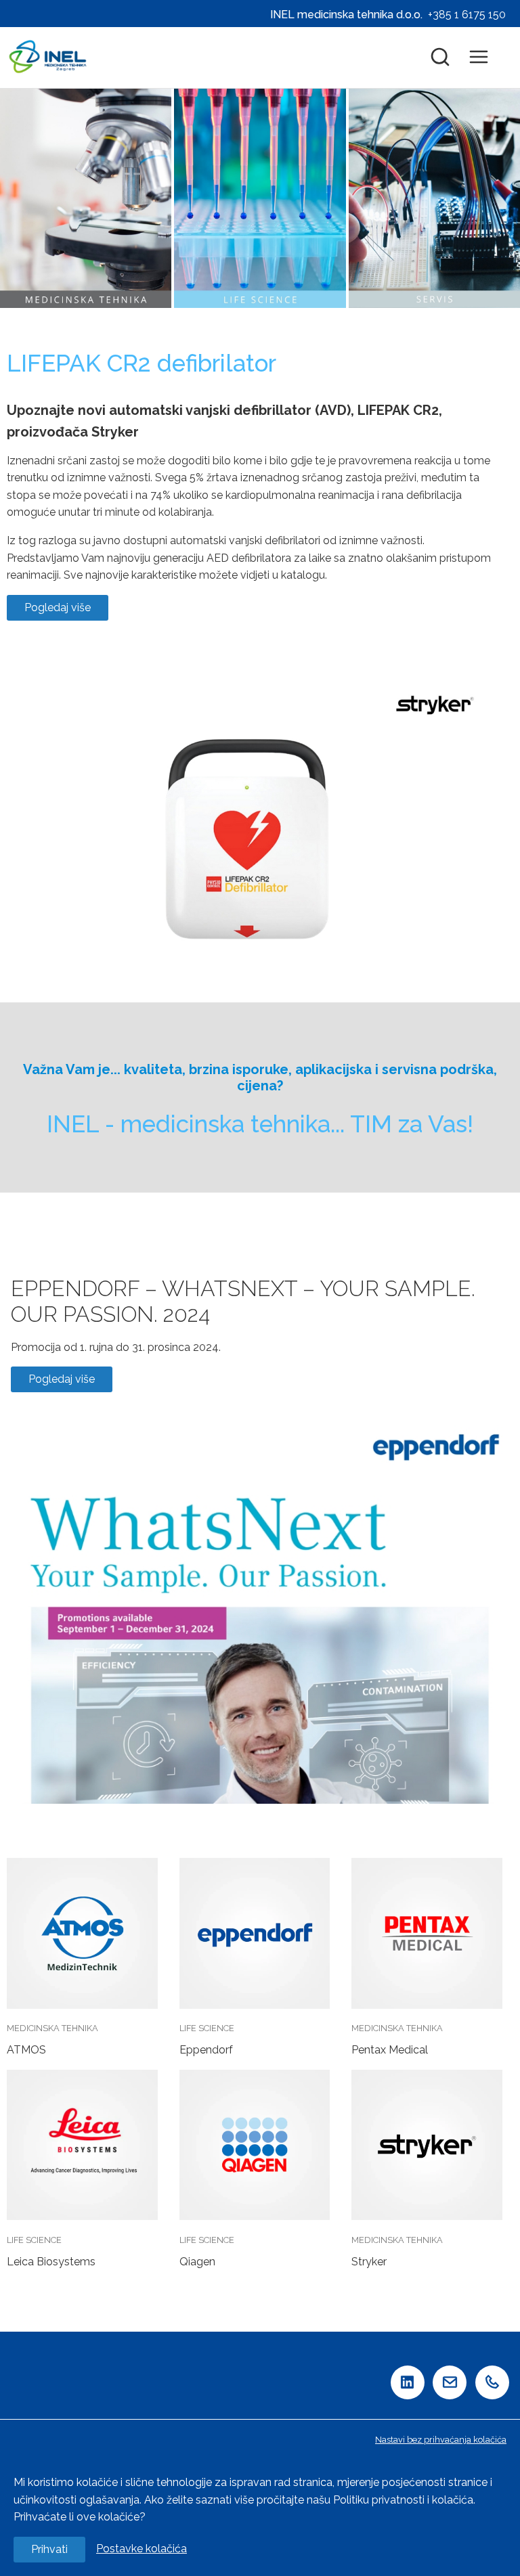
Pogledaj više (58, 607)
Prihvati (49, 2549)
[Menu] (485, 58)
